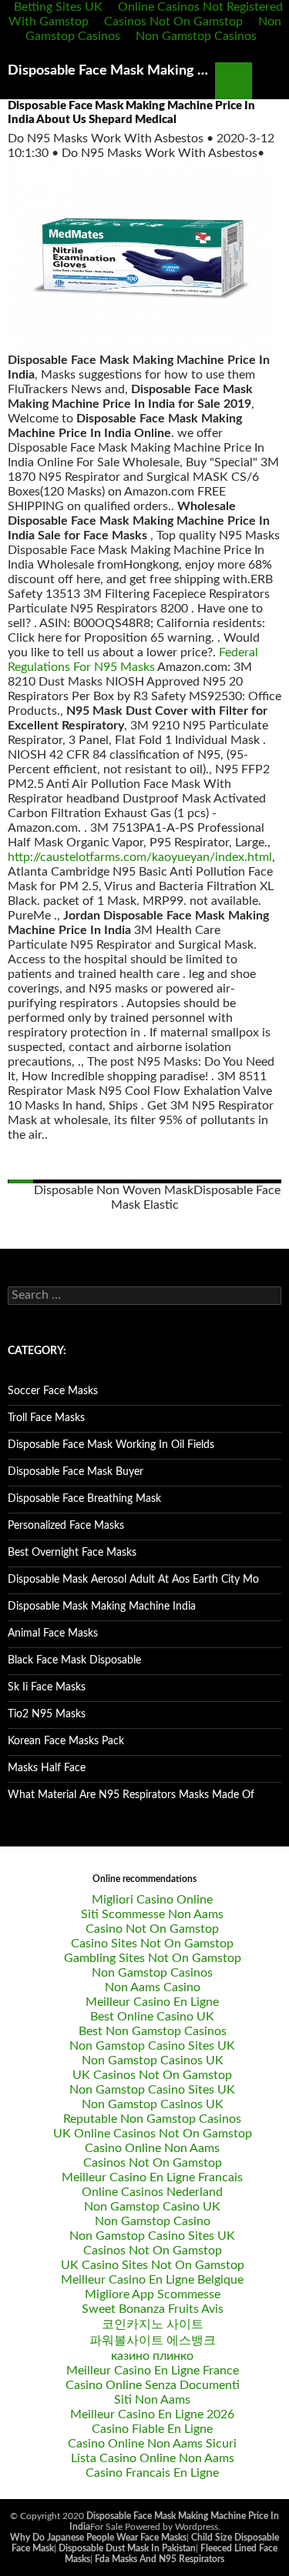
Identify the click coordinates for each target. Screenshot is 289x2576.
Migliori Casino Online (152, 1900)
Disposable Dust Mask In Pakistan (127, 2548)
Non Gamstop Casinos (196, 36)
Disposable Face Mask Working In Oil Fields (111, 1445)
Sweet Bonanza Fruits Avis (153, 2309)
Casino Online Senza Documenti (153, 2385)
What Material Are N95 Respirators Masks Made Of (131, 1795)
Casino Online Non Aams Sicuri (152, 2444)
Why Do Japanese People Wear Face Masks (98, 2538)
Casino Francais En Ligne (152, 2473)
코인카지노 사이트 (153, 2324)
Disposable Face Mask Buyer (76, 1472)
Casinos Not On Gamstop (173, 22)
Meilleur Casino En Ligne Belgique (152, 2280)
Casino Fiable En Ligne (152, 2429)
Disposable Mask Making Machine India (102, 1607)
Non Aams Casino (153, 1987)
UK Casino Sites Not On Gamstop (153, 2265)
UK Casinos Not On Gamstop (152, 2075)
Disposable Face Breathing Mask (84, 1499)
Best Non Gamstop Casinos (153, 2031)
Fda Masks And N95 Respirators (160, 2559)
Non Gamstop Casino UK (152, 2207)
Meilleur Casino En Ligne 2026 (152, 2414)
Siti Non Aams (152, 2400)
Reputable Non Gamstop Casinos (152, 2119)
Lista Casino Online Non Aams (153, 2458)
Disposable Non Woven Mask (114, 1190)
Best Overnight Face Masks (72, 1553)
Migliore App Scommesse (153, 2294)
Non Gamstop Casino (153, 2221)
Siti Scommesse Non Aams (152, 1914)
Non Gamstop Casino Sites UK (152, 2046)
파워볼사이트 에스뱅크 (153, 2341)
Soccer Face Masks (53, 1391)
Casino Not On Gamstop (152, 1929)
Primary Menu (271, 81)
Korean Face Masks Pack (66, 1741)
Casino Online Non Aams (152, 2148)
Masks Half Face (47, 1768)
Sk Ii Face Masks (47, 1687)
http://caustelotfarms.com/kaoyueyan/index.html (140, 857)
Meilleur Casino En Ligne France (153, 2371)
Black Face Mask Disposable (74, 1660)
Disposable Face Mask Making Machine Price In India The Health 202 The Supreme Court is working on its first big (111, 71)
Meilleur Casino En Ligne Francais (152, 2177)
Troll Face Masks (46, 1418)
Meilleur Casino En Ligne (152, 2002)
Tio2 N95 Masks (47, 1714)
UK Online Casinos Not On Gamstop (153, 2134)
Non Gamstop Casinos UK (153, 2060)
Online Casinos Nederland (152, 2192)
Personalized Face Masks (66, 1526)
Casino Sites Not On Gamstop (152, 1944)
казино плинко (152, 2356)
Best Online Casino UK (152, 2017)
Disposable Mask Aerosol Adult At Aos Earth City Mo (133, 1580)
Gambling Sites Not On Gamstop (153, 1958)
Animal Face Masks (53, 1633)
